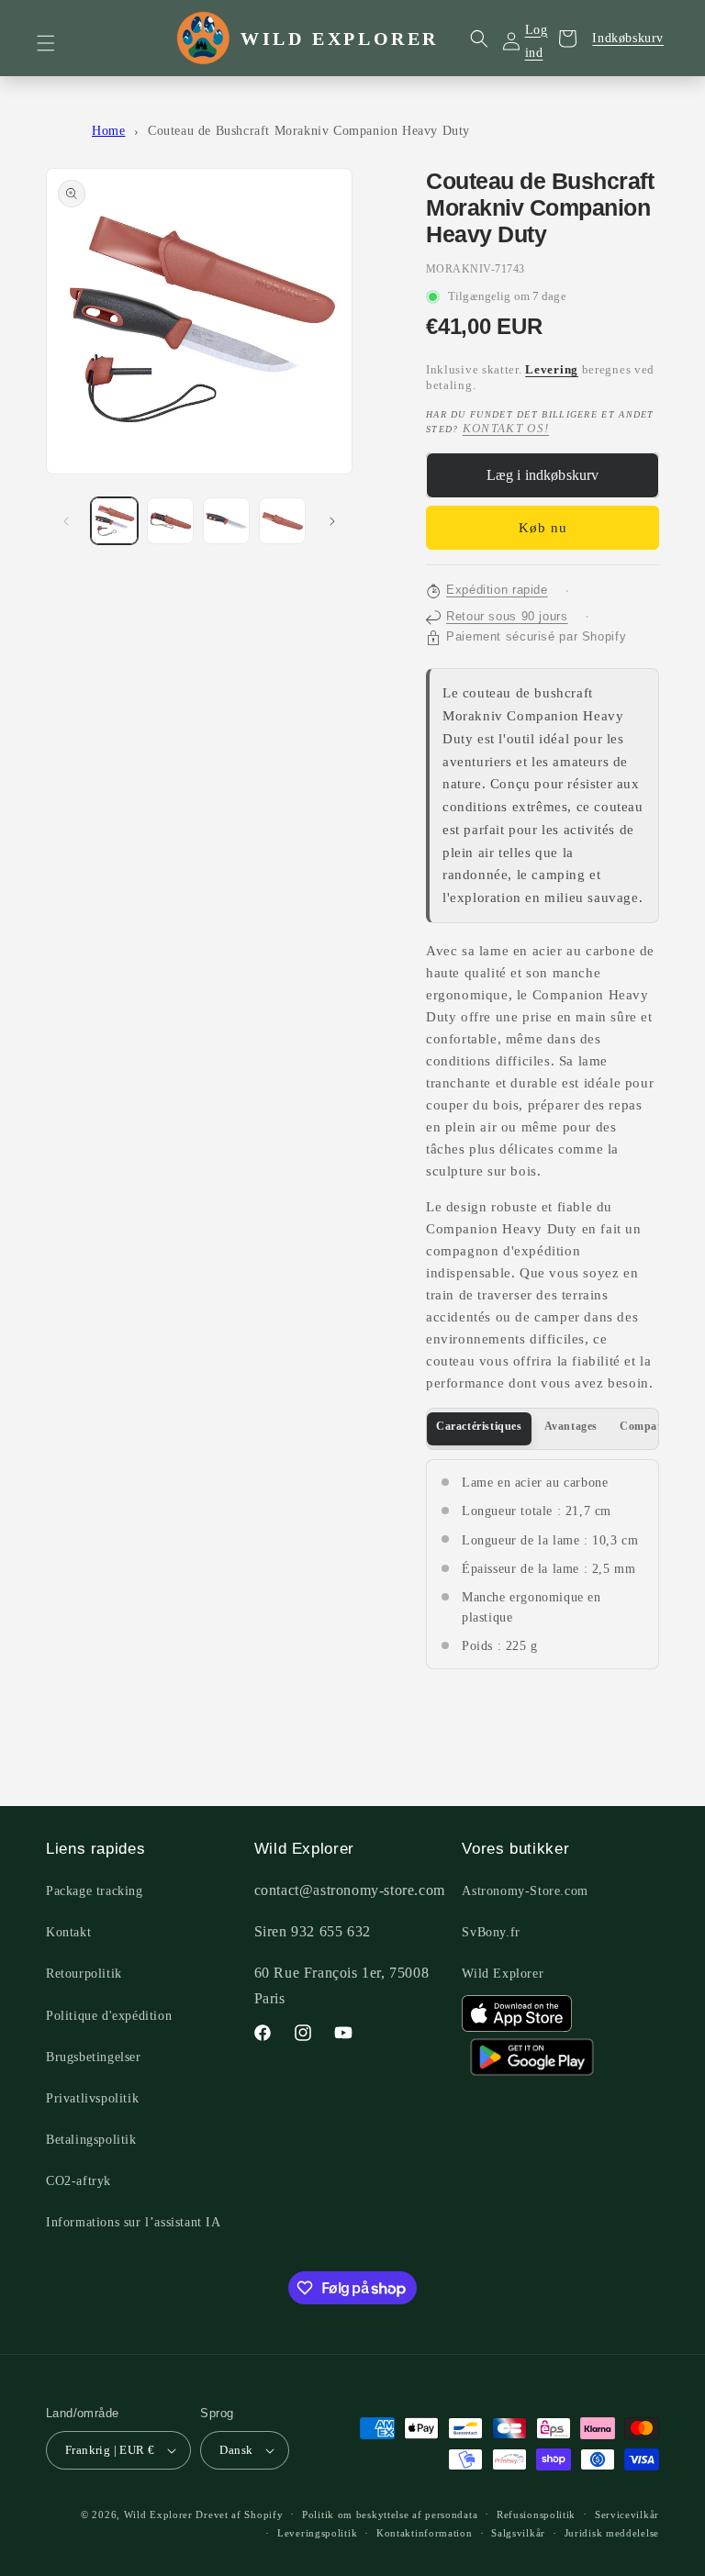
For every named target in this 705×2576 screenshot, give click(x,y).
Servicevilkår (627, 2515)
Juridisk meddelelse (612, 2533)
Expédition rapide (497, 590)
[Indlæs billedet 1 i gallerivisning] (114, 521)
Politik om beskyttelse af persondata (390, 2515)
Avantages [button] (571, 1426)
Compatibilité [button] (655, 1426)
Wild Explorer (503, 1974)
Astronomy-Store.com (525, 1891)
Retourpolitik (84, 1974)
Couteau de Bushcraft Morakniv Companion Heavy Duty (309, 131)
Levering (552, 370)
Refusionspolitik (536, 2515)
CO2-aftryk (78, 2181)
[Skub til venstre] (66, 521)
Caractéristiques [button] (479, 1426)
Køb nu (543, 528)
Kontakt (68, 1932)
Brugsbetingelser (94, 2057)
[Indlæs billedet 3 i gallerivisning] (226, 521)
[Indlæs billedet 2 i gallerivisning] (170, 521)
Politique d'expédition (109, 2016)
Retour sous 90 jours (507, 617)
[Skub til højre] (332, 521)
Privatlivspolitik (92, 2098)
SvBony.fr (491, 1932)
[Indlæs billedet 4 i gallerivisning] (282, 521)
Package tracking (95, 1891)
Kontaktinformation (425, 2533)
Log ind (537, 41)
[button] (57, 43)
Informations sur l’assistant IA (134, 2222)
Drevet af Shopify (239, 2515)
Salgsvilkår (518, 2533)
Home (108, 131)
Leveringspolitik (317, 2533)
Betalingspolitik (91, 2140)
